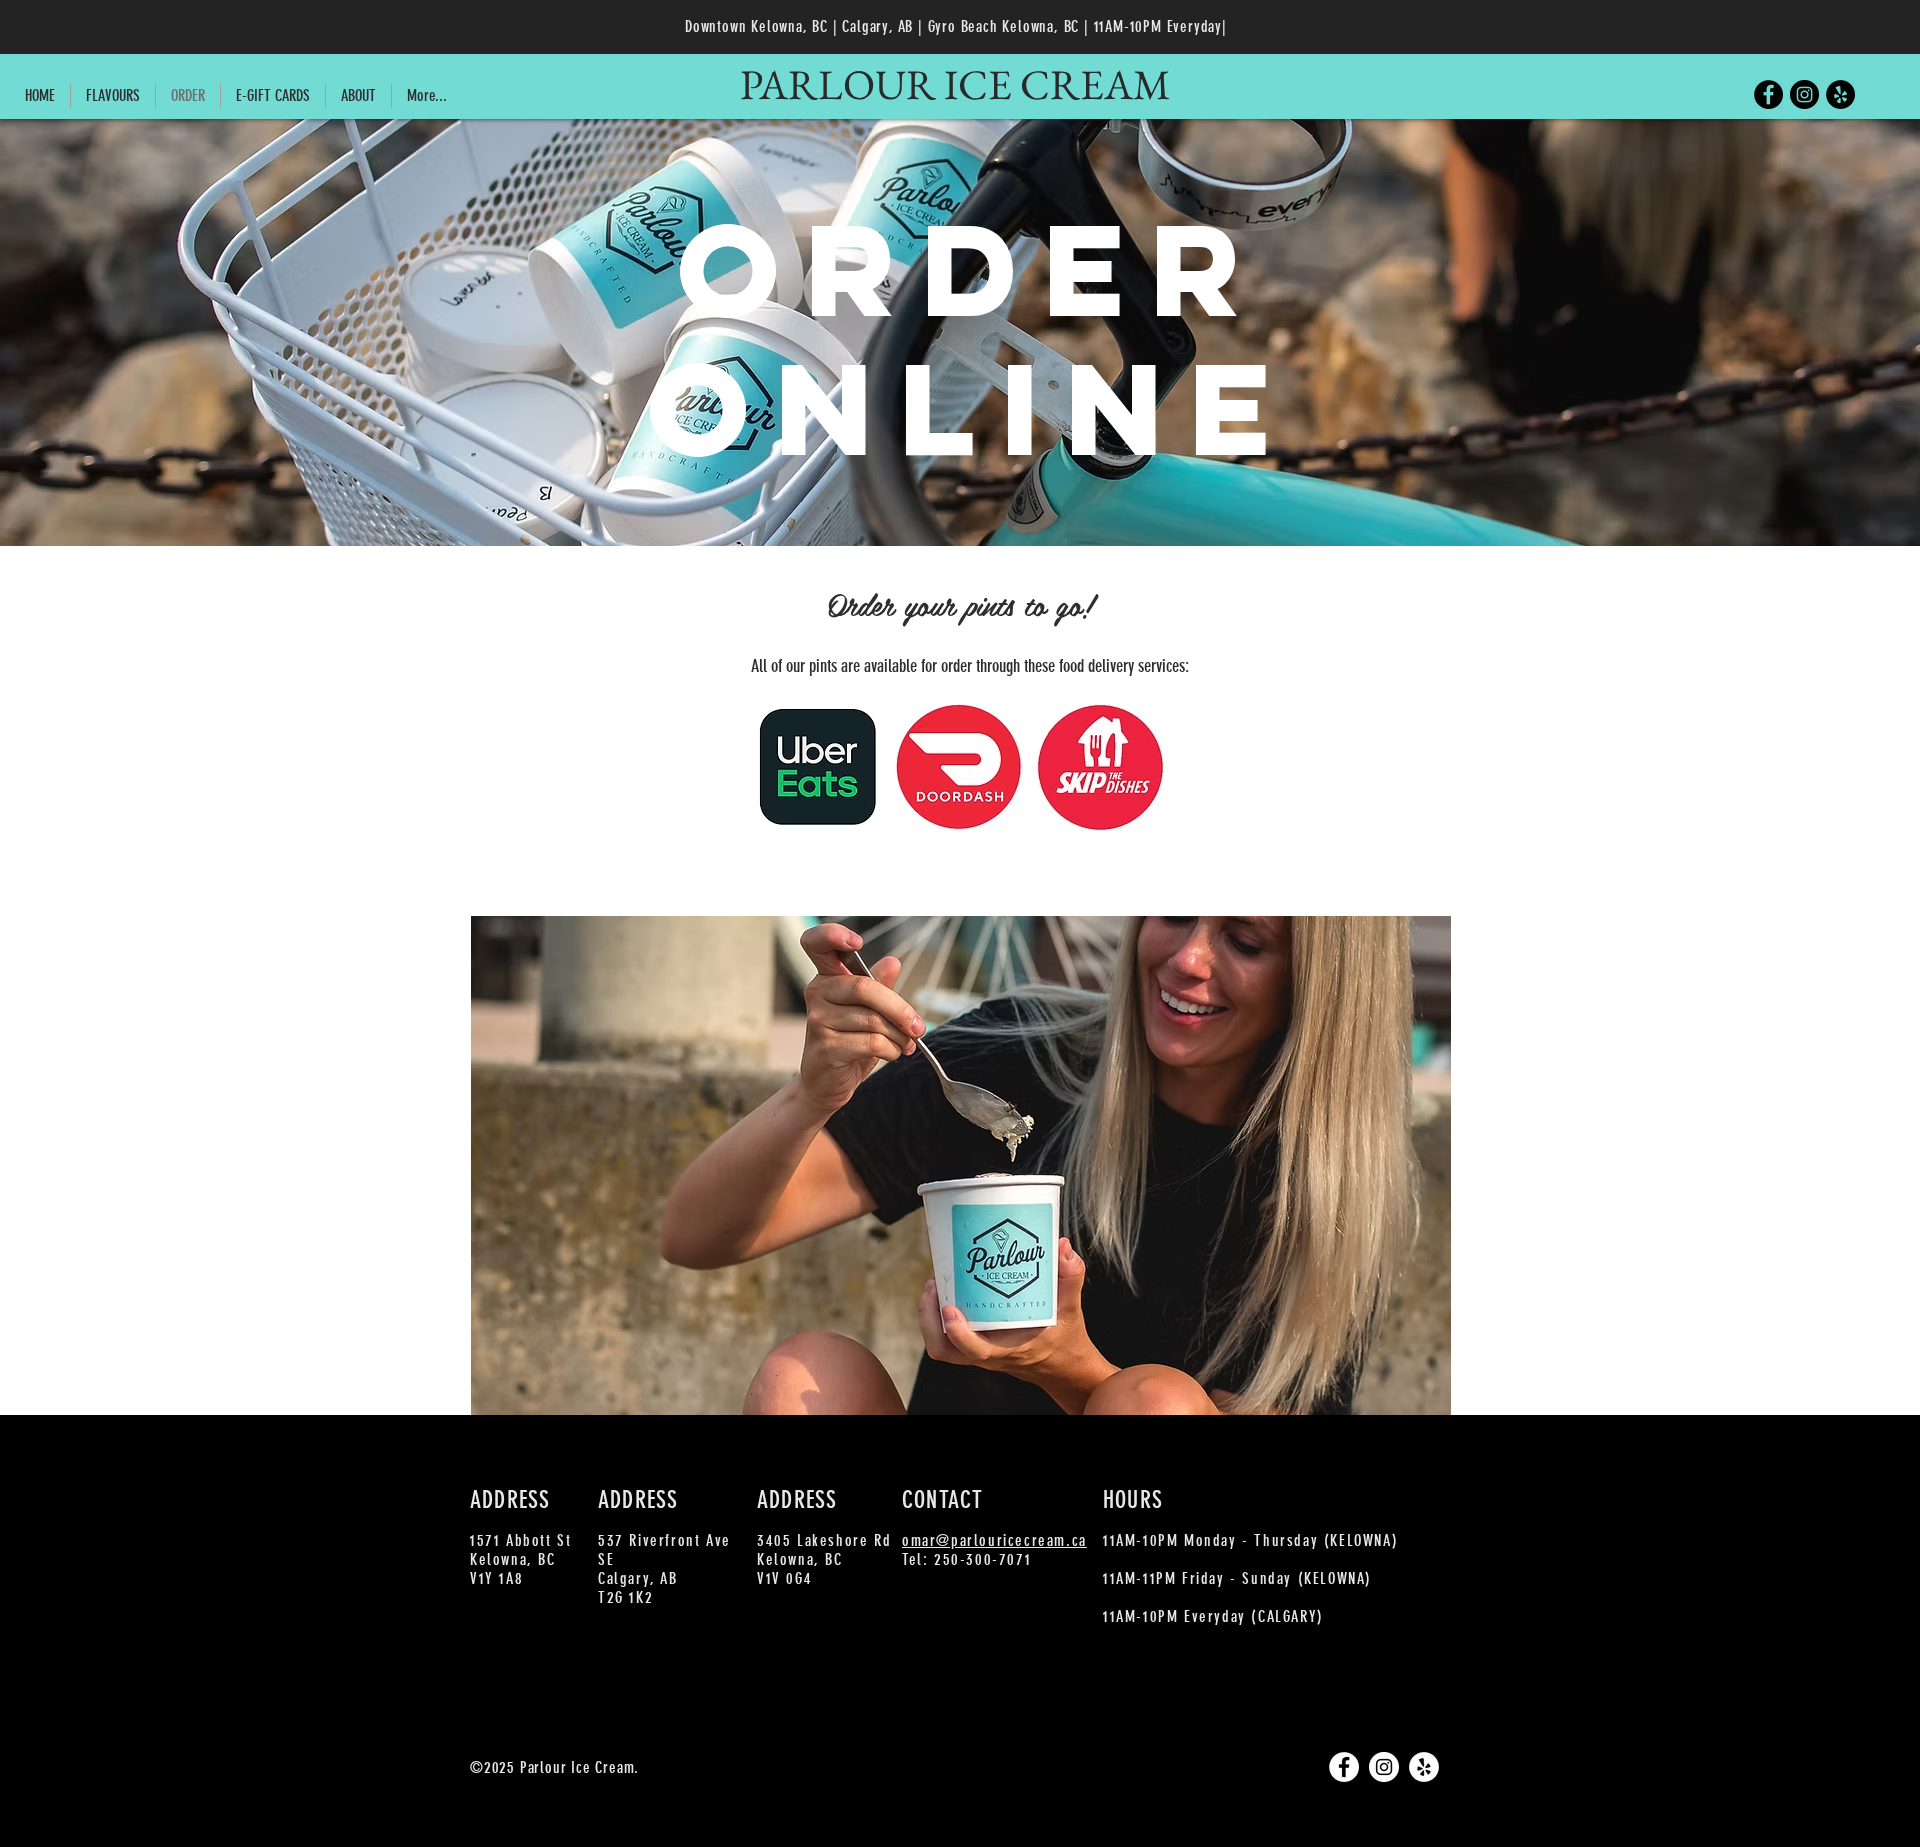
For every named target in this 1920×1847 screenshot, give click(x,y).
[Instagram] (1804, 94)
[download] (818, 767)
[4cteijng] (959, 767)
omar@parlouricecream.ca (994, 1540)
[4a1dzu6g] (1100, 767)
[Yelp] (1840, 94)
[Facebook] (1768, 94)
